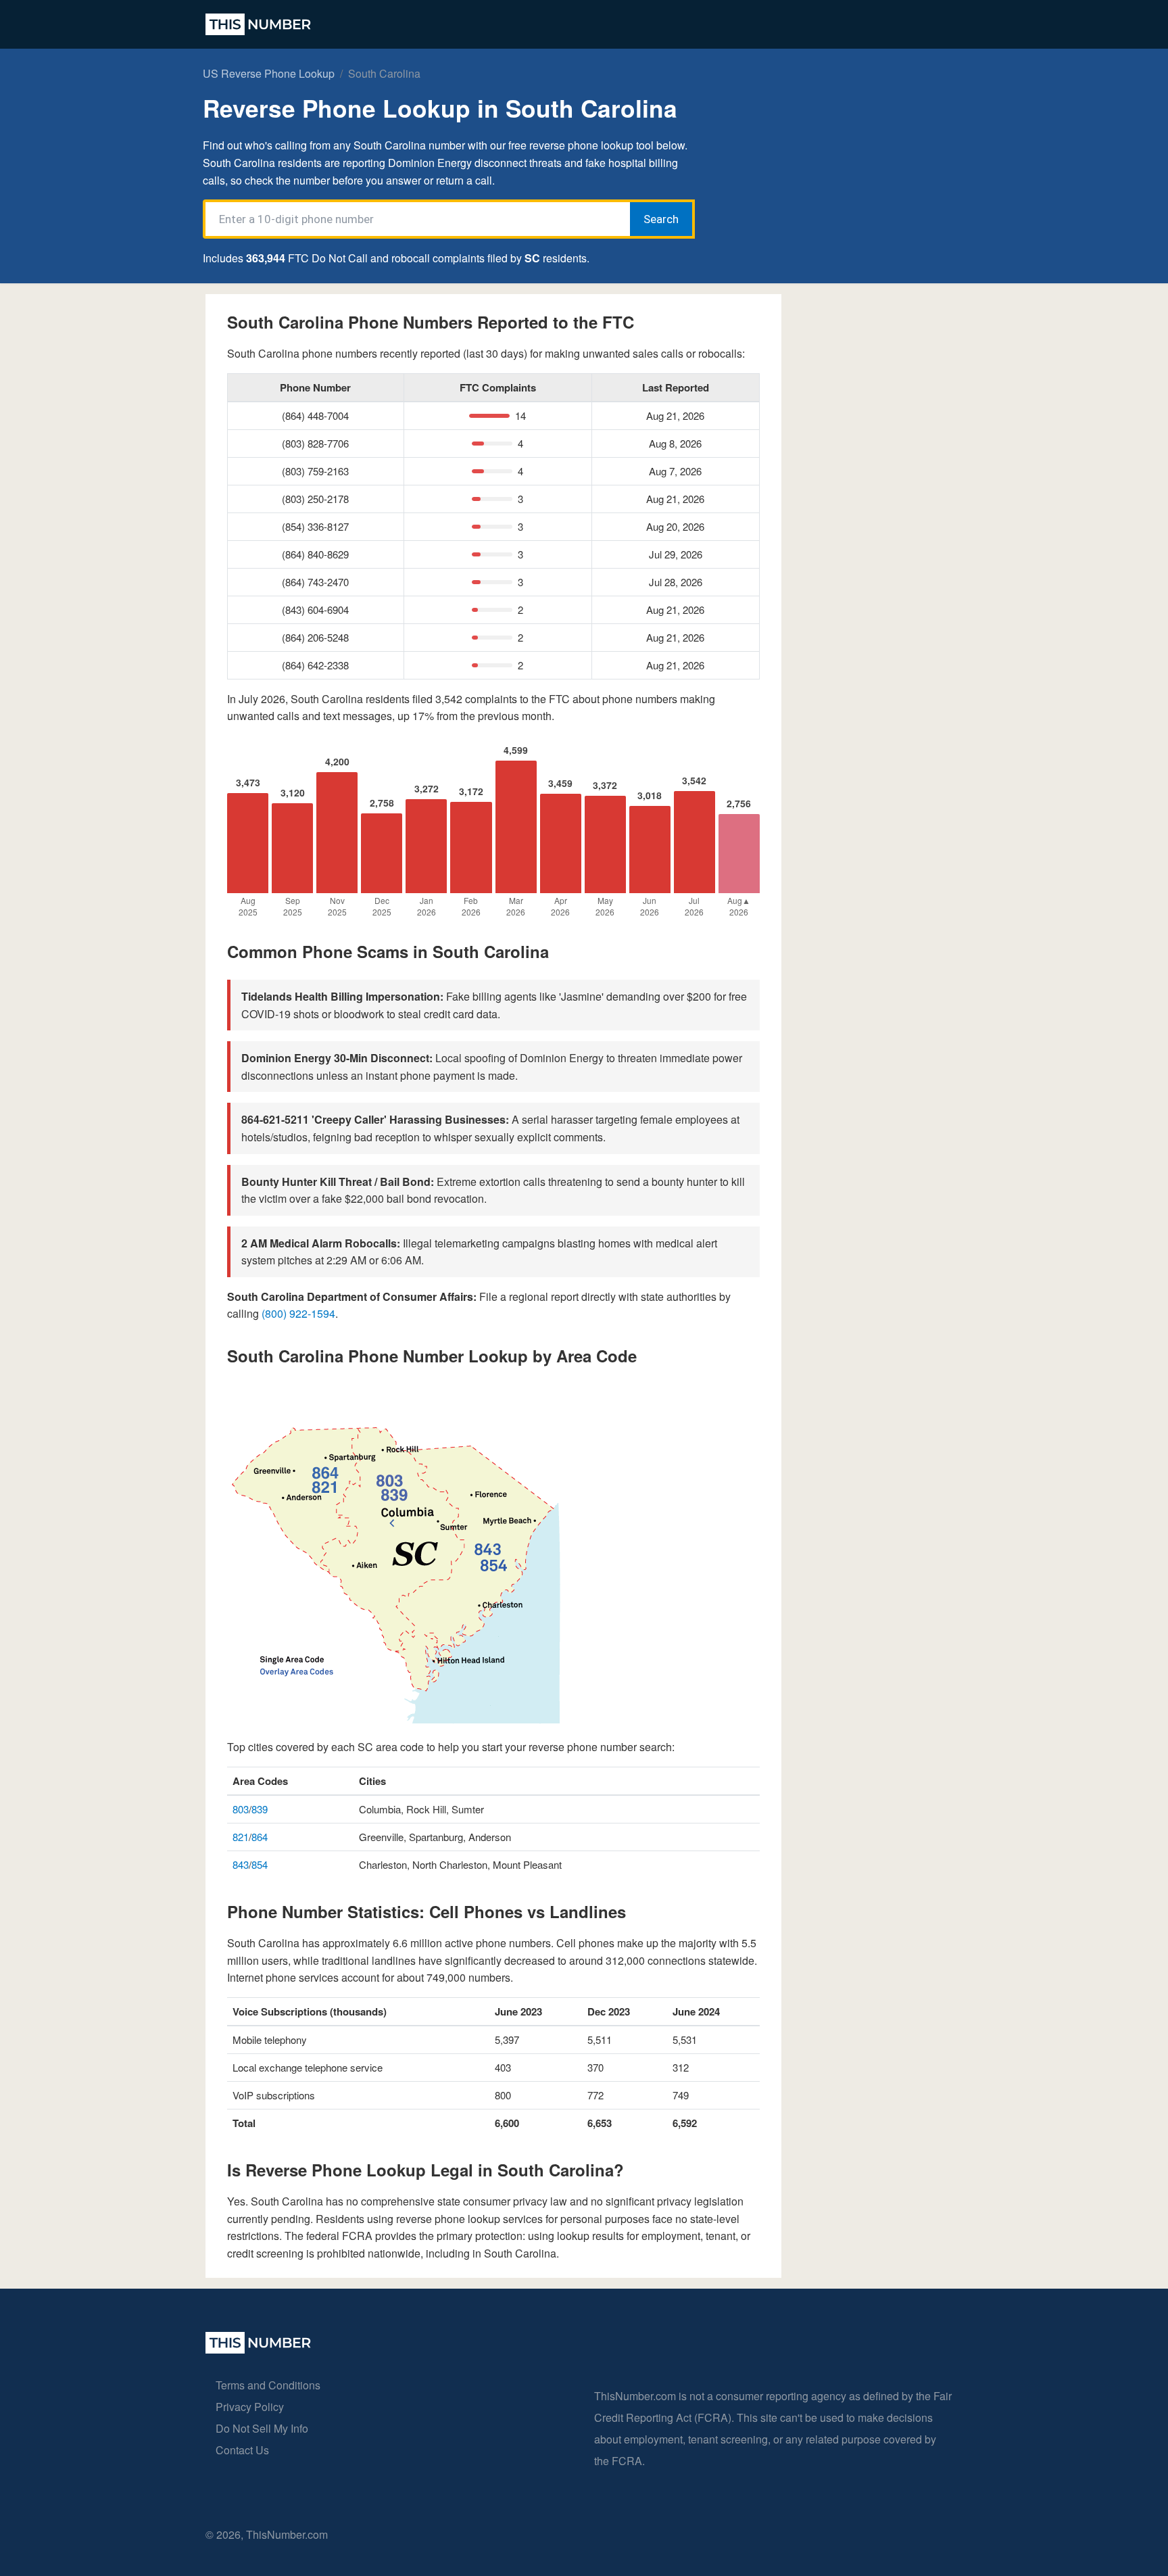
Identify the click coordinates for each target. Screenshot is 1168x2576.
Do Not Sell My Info (262, 2428)
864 (260, 1837)
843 (241, 1864)
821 (241, 1837)
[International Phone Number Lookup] (258, 24)
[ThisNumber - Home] (258, 2349)
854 (260, 1864)
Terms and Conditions (268, 2385)
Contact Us (242, 2450)
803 (241, 1809)
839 (260, 1809)
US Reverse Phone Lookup (269, 73)
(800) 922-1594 (298, 1313)
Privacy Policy (250, 2407)
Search (661, 219)
